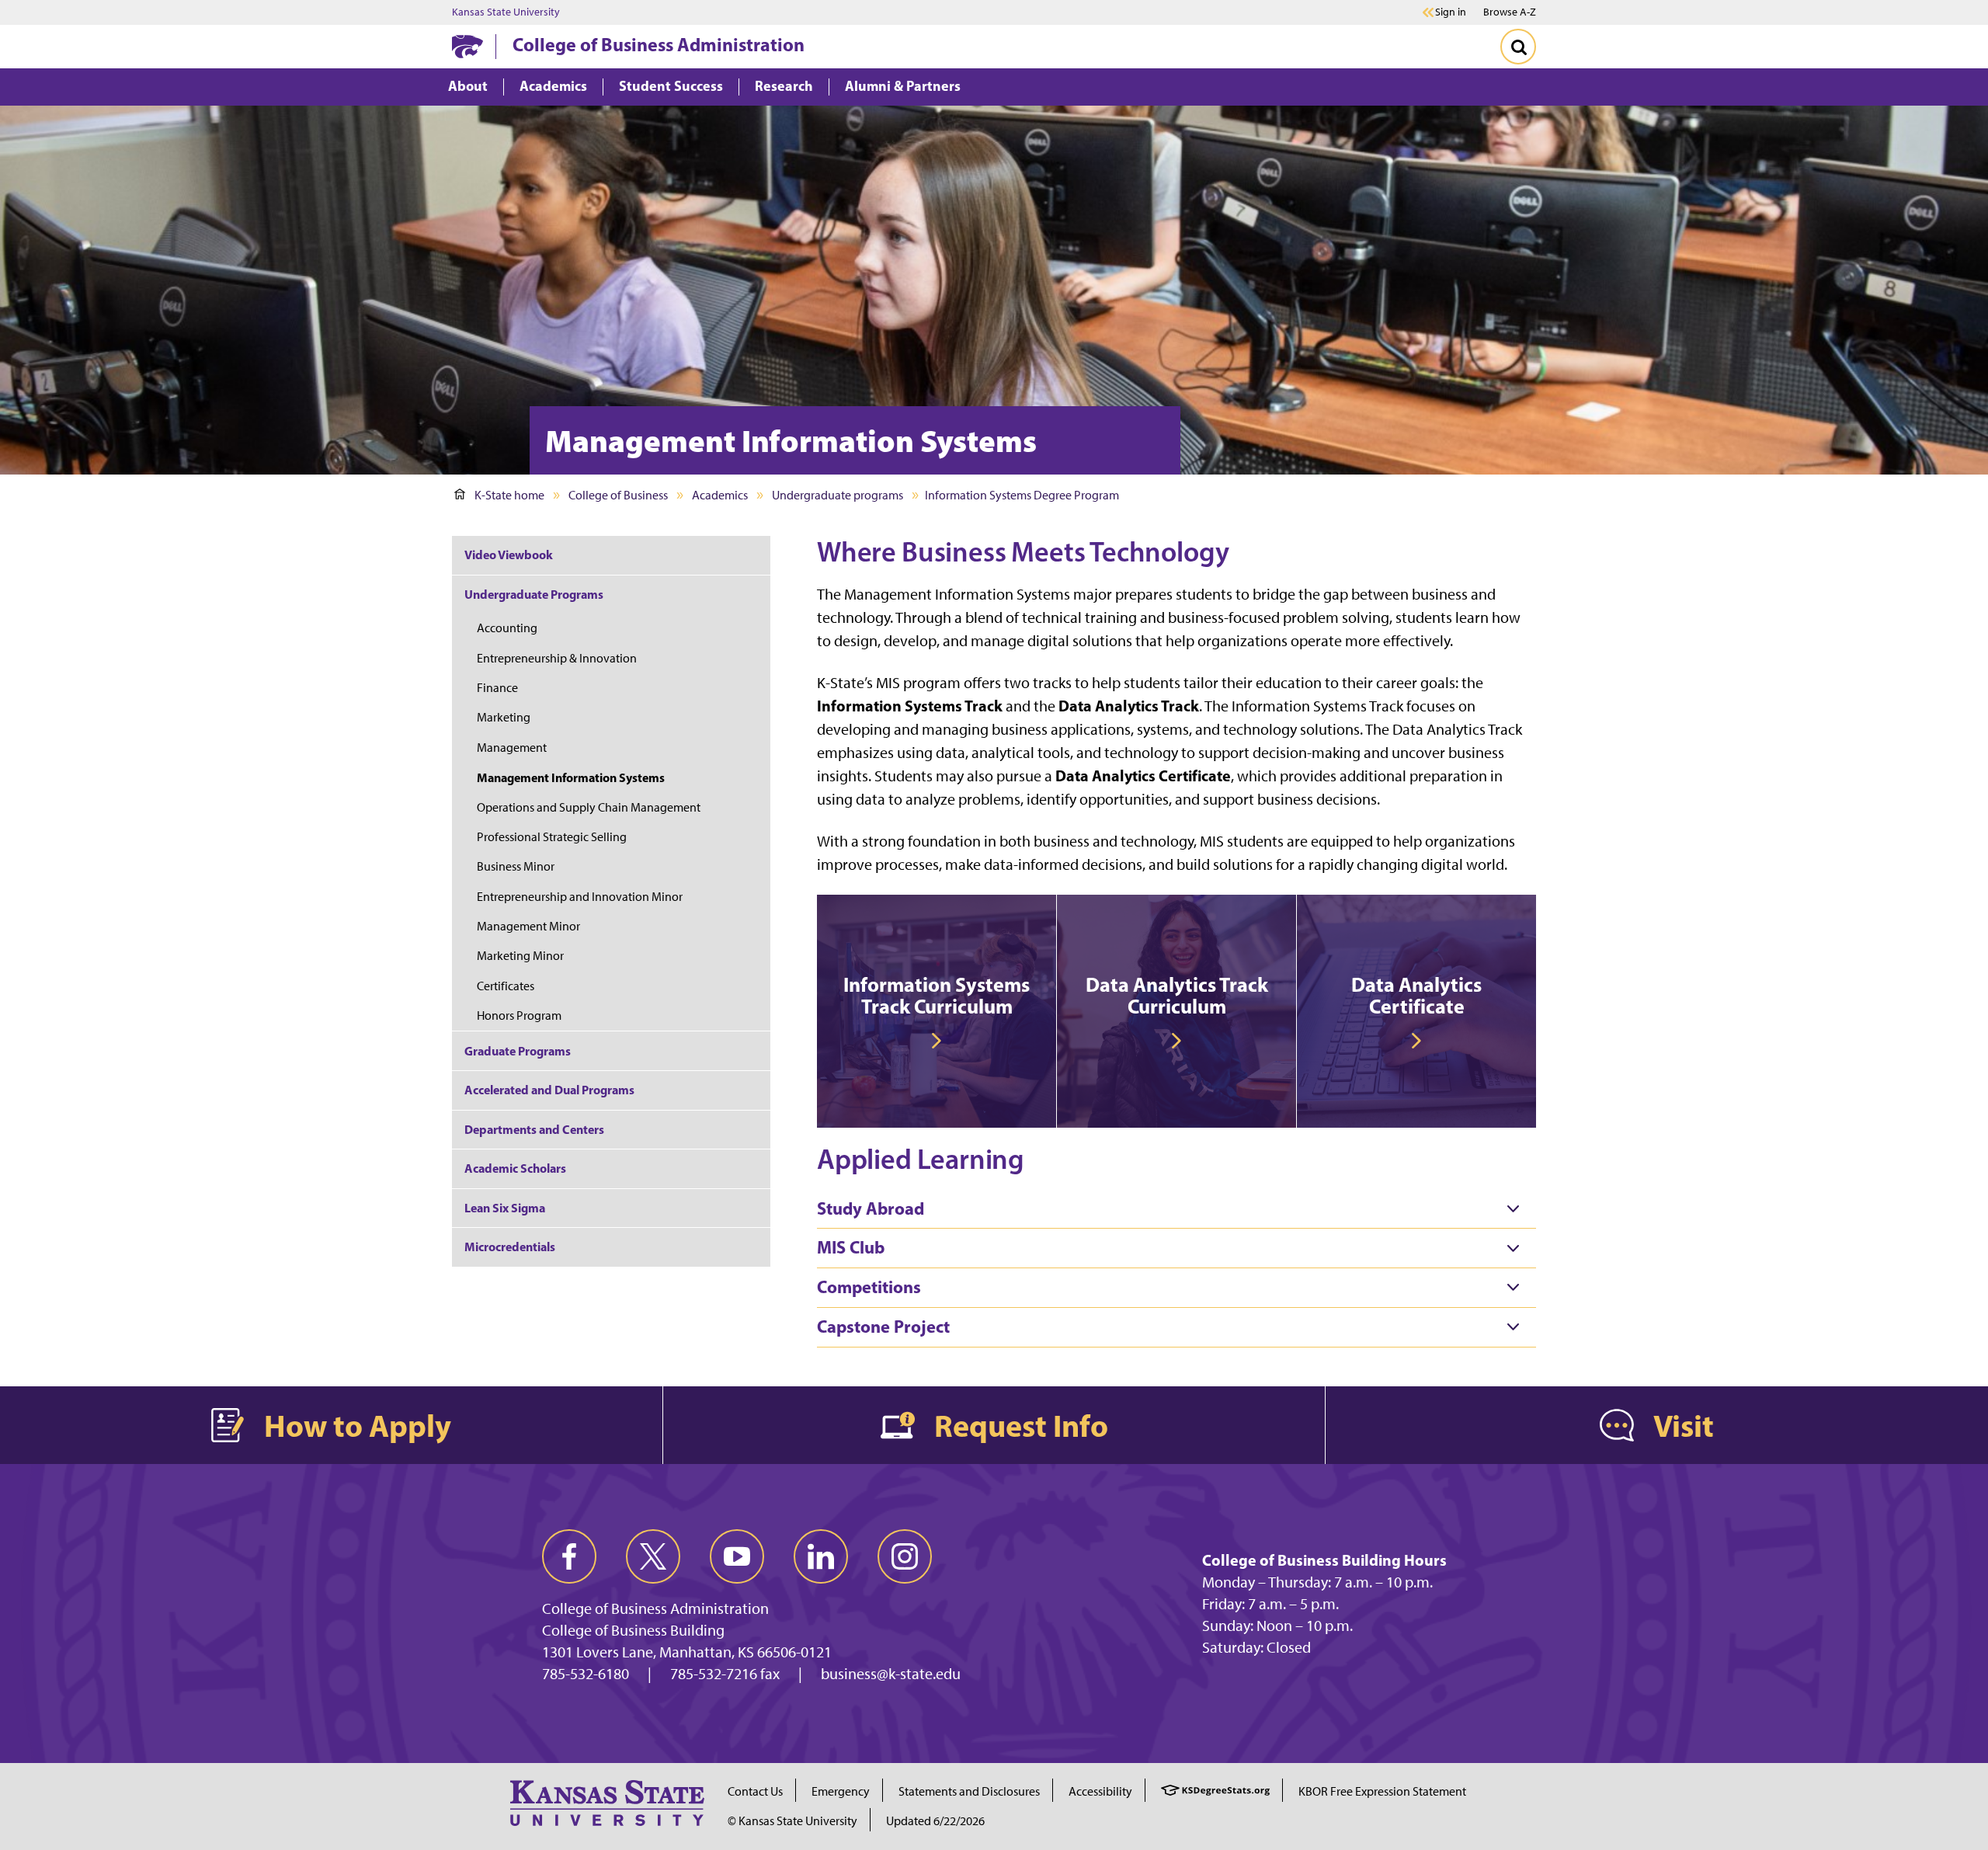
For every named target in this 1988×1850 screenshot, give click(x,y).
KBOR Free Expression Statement (1382, 1791)
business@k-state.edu (891, 1674)
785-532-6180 (586, 1674)
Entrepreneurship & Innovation (557, 658)
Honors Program (519, 1015)
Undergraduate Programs (534, 594)
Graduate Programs (518, 1051)
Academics (720, 495)
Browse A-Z (1510, 12)
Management (512, 748)
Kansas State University (506, 12)
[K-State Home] (467, 46)
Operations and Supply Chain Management (589, 807)
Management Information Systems (571, 777)
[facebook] (569, 1556)
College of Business (618, 495)
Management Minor (528, 926)
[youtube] (737, 1556)
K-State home (509, 495)
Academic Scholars (515, 1168)
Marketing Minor (520, 956)
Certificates (506, 986)
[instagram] (905, 1556)
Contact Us (755, 1791)
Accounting (507, 628)
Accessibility (1100, 1791)
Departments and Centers (534, 1129)
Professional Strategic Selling (552, 837)
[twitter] (653, 1556)
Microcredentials (510, 1247)
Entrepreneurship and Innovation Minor (580, 897)
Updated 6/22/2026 (935, 1821)
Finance (497, 688)
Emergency (841, 1791)
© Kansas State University (792, 1821)
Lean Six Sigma (505, 1208)
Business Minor (516, 866)
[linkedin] (821, 1556)
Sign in (1451, 12)
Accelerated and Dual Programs (549, 1090)
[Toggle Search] (1518, 47)
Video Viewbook (509, 555)
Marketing (504, 717)
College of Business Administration (659, 44)
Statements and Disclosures (969, 1791)
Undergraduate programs (838, 495)
